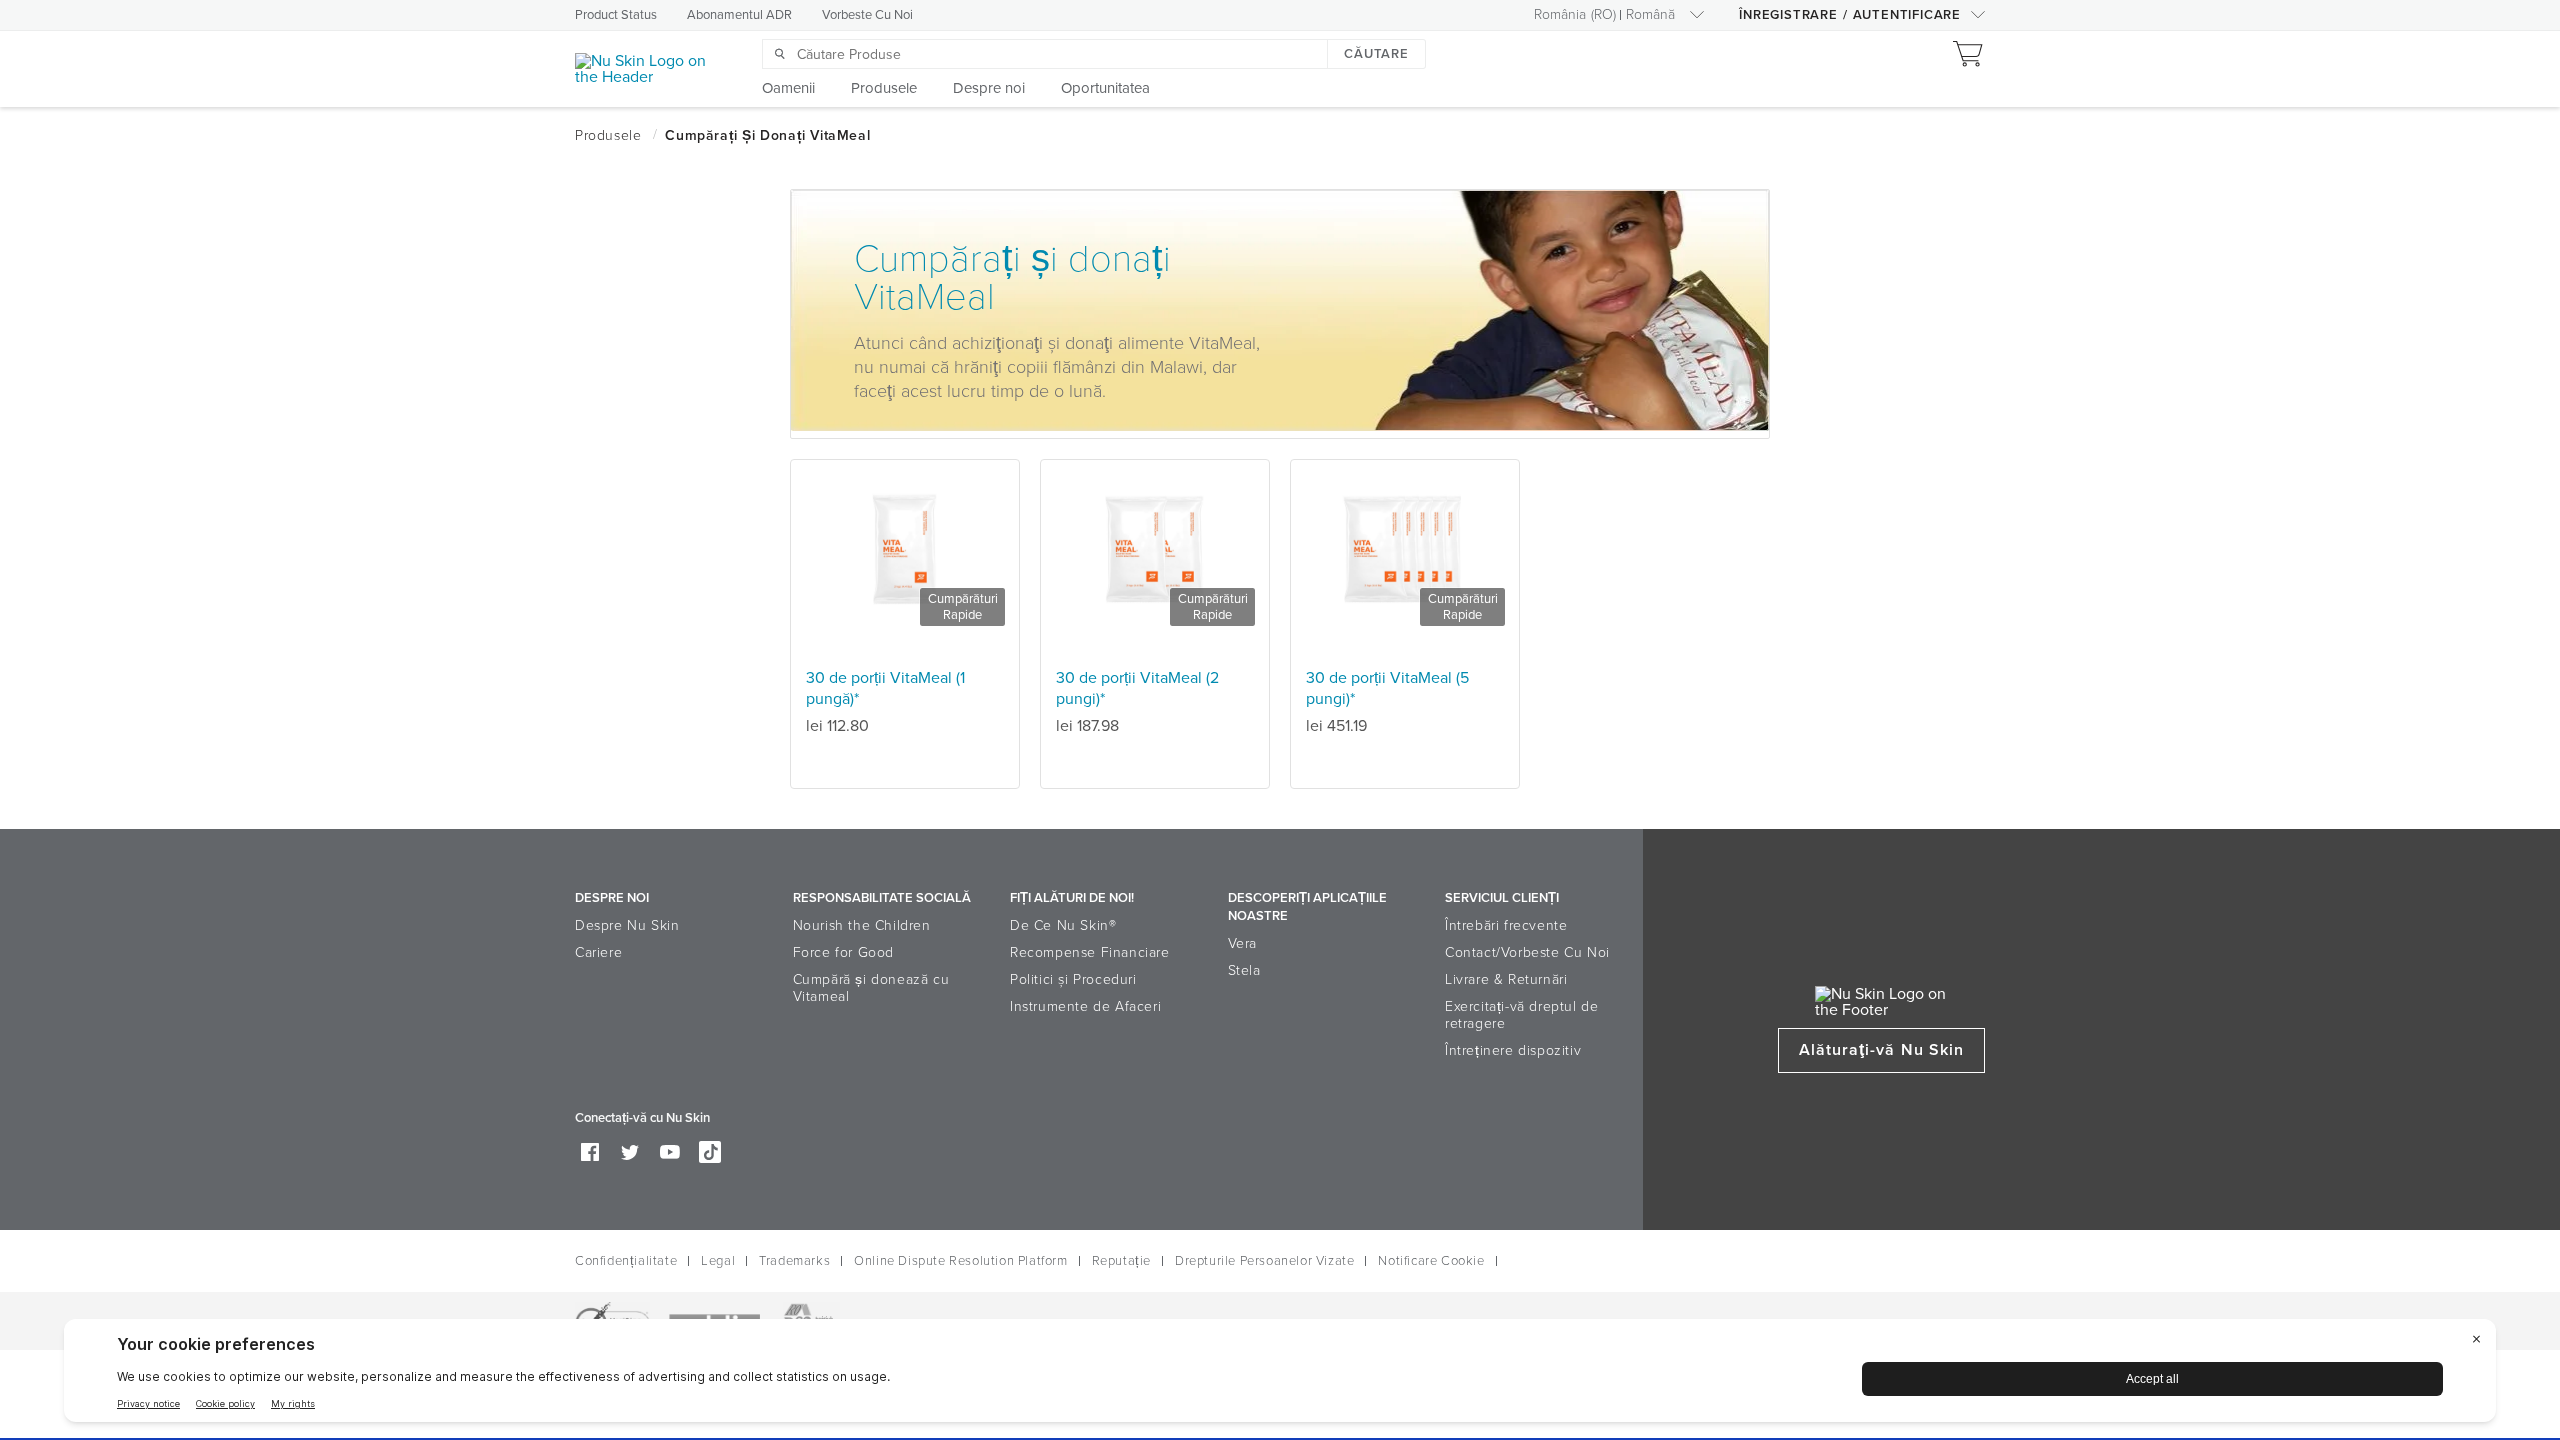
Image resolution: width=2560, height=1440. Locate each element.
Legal (718, 1261)
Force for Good (843, 952)
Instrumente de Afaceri (1085, 1006)
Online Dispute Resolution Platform (960, 1261)
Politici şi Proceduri (1073, 979)
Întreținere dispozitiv (1513, 1050)
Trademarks (794, 1261)
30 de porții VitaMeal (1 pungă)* (885, 688)
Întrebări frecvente (1506, 925)
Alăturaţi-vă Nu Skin (1881, 1050)
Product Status (616, 15)
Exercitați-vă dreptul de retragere (1521, 1015)
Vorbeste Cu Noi (867, 15)
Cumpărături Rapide (963, 607)
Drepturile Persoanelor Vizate (1264, 1261)
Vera (1242, 943)
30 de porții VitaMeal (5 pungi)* (1387, 688)
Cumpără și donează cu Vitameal (871, 988)
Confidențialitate (626, 1261)
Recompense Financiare (1090, 952)
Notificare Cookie (1431, 1261)
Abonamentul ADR (739, 15)
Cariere (598, 952)
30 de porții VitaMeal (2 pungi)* (1137, 688)
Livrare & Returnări (1506, 979)
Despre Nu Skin (627, 925)
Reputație (1121, 1261)
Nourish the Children (862, 925)
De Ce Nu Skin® (1063, 925)
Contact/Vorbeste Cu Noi (1527, 952)
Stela (1244, 970)
